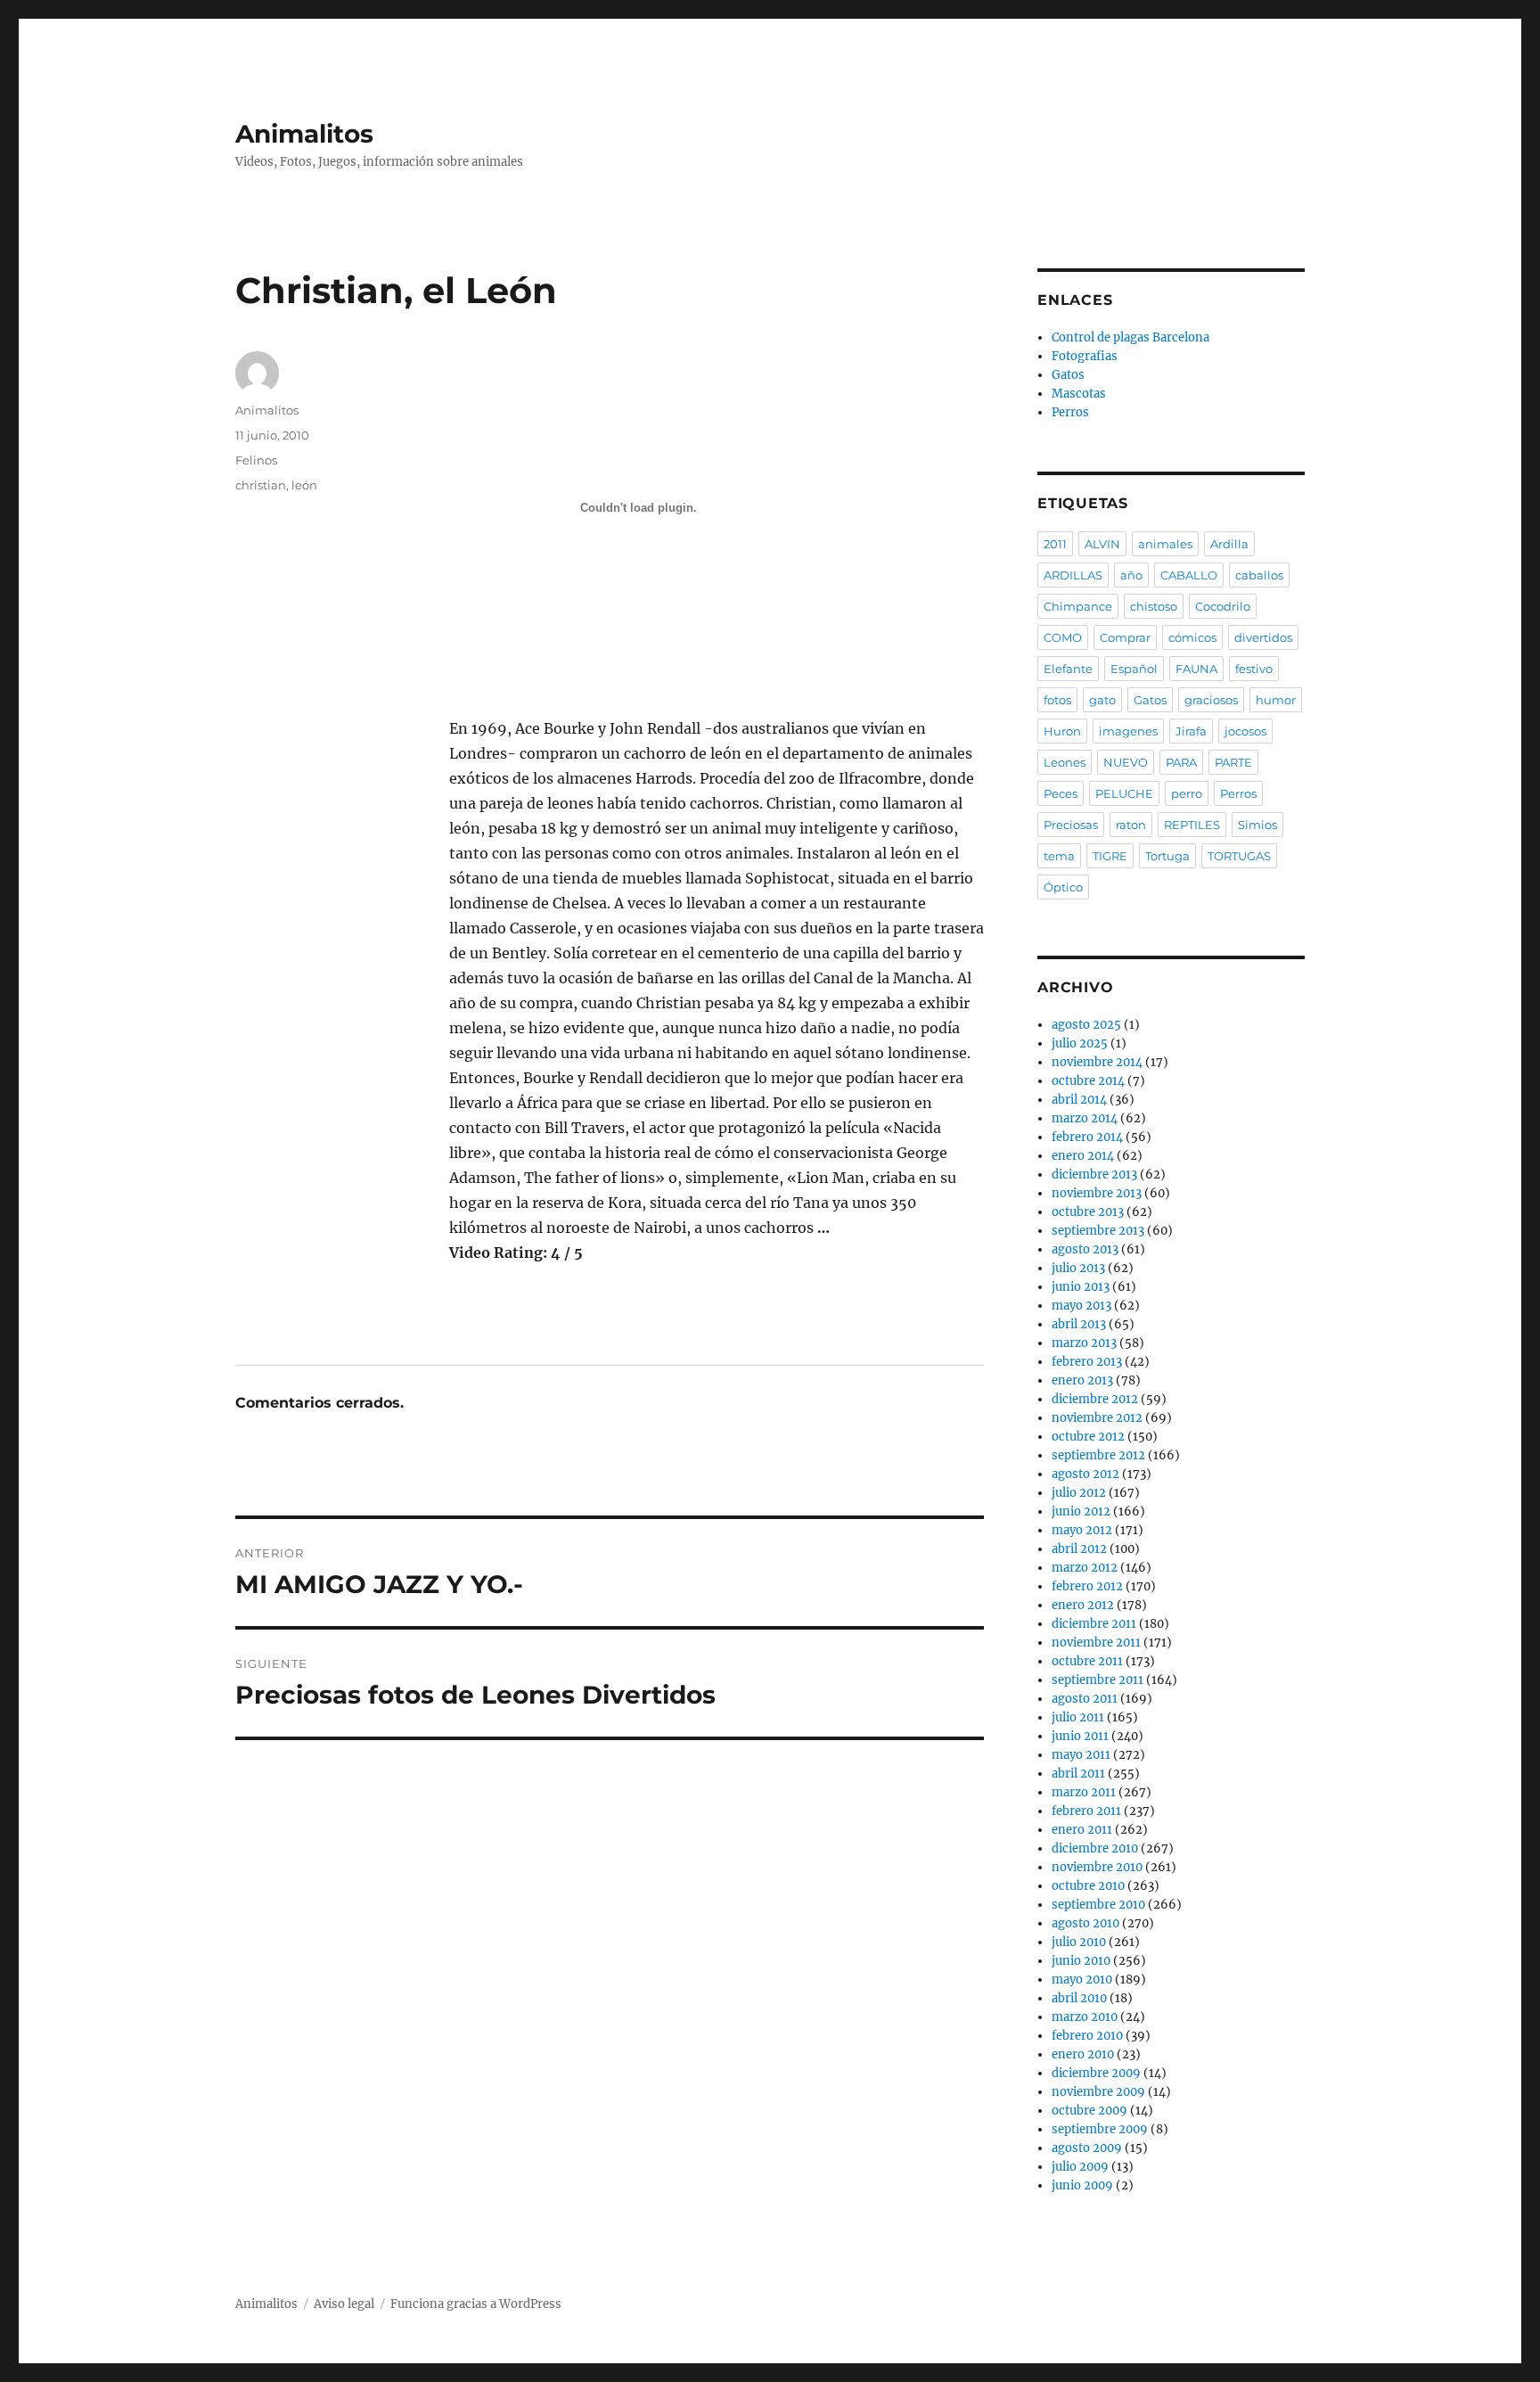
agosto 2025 (1086, 1025)
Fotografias (1085, 356)
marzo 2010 (1085, 2017)
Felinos (256, 460)
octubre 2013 (1088, 1212)
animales (1165, 544)
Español (1134, 669)
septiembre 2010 (1098, 1905)
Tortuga (1167, 856)
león (304, 485)
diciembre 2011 (1094, 1624)
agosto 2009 (1087, 2148)
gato (1102, 700)
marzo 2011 (1084, 1792)
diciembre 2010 (1095, 1848)
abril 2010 (1079, 1998)
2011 (1055, 544)
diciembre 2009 (1096, 2073)
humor (1276, 700)
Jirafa (1191, 731)
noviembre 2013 (1097, 1193)
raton (1131, 825)
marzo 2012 (1085, 1568)
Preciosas (1071, 825)
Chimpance (1078, 606)
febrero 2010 (1087, 2036)
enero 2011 (1082, 1830)
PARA (1181, 762)
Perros (1070, 412)
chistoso (1154, 606)
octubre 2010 (1088, 1886)
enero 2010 (1083, 2054)
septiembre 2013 (1098, 1231)
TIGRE (1110, 856)
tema (1059, 856)
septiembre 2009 (1100, 2129)
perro (1187, 793)
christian (261, 485)
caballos (1259, 575)
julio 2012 (1079, 1493)
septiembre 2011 (1098, 1680)
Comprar (1125, 637)
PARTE (1233, 762)
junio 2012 (1081, 1511)
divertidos (1263, 637)
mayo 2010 (1082, 1980)
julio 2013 (1078, 1268)
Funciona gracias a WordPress (476, 2304)
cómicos (1192, 637)
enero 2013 (1082, 1380)
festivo (1254, 669)
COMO (1063, 637)
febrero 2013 (1087, 1362)
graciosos (1211, 700)
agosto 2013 (1085, 1249)
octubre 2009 (1089, 2111)
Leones (1065, 762)
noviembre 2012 (1097, 1418)
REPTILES (1192, 825)
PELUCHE (1124, 793)
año (1131, 575)
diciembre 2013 (1094, 1175)
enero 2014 (1083, 1156)
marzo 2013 (1084, 1343)
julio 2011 (1078, 1717)
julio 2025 (1080, 1043)
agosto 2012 (1085, 1474)
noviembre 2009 (1098, 2092)
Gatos (1068, 375)
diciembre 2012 (1095, 1399)
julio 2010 (1079, 1942)
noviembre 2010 (1097, 1867)
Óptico (1063, 887)
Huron (1062, 731)
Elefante (1068, 669)
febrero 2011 (1086, 1811)
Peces (1061, 793)
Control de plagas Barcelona (1130, 337)
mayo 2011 (1081, 1755)
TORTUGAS (1239, 856)
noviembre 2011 (1096, 1643)
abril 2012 (1079, 1549)
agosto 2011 (1085, 1699)
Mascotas (1079, 394)
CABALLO (1189, 575)
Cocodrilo (1223, 606)
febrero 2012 (1087, 1586)
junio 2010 (1081, 1961)
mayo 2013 (1081, 1306)
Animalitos (304, 134)
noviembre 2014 (1097, 1062)
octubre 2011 (1087, 1661)
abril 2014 (1079, 1100)
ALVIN (1102, 544)
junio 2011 (1080, 1736)
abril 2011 (1078, 1774)
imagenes (1128, 731)
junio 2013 (1081, 1287)
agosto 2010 (1085, 1923)
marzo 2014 (1085, 1118)
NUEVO (1126, 762)
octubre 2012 (1088, 1437)
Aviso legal (344, 2304)
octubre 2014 (1088, 1081)
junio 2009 (1082, 2185)
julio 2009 (1080, 2167)
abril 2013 (1079, 1324)
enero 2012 (1083, 1605)
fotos (1057, 700)
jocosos (1245, 731)
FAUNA (1196, 669)
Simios (1257, 825)
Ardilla (1229, 544)
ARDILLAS (1073, 575)
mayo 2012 (1082, 1530)
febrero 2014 (1087, 1137)
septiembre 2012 (1098, 1455)
